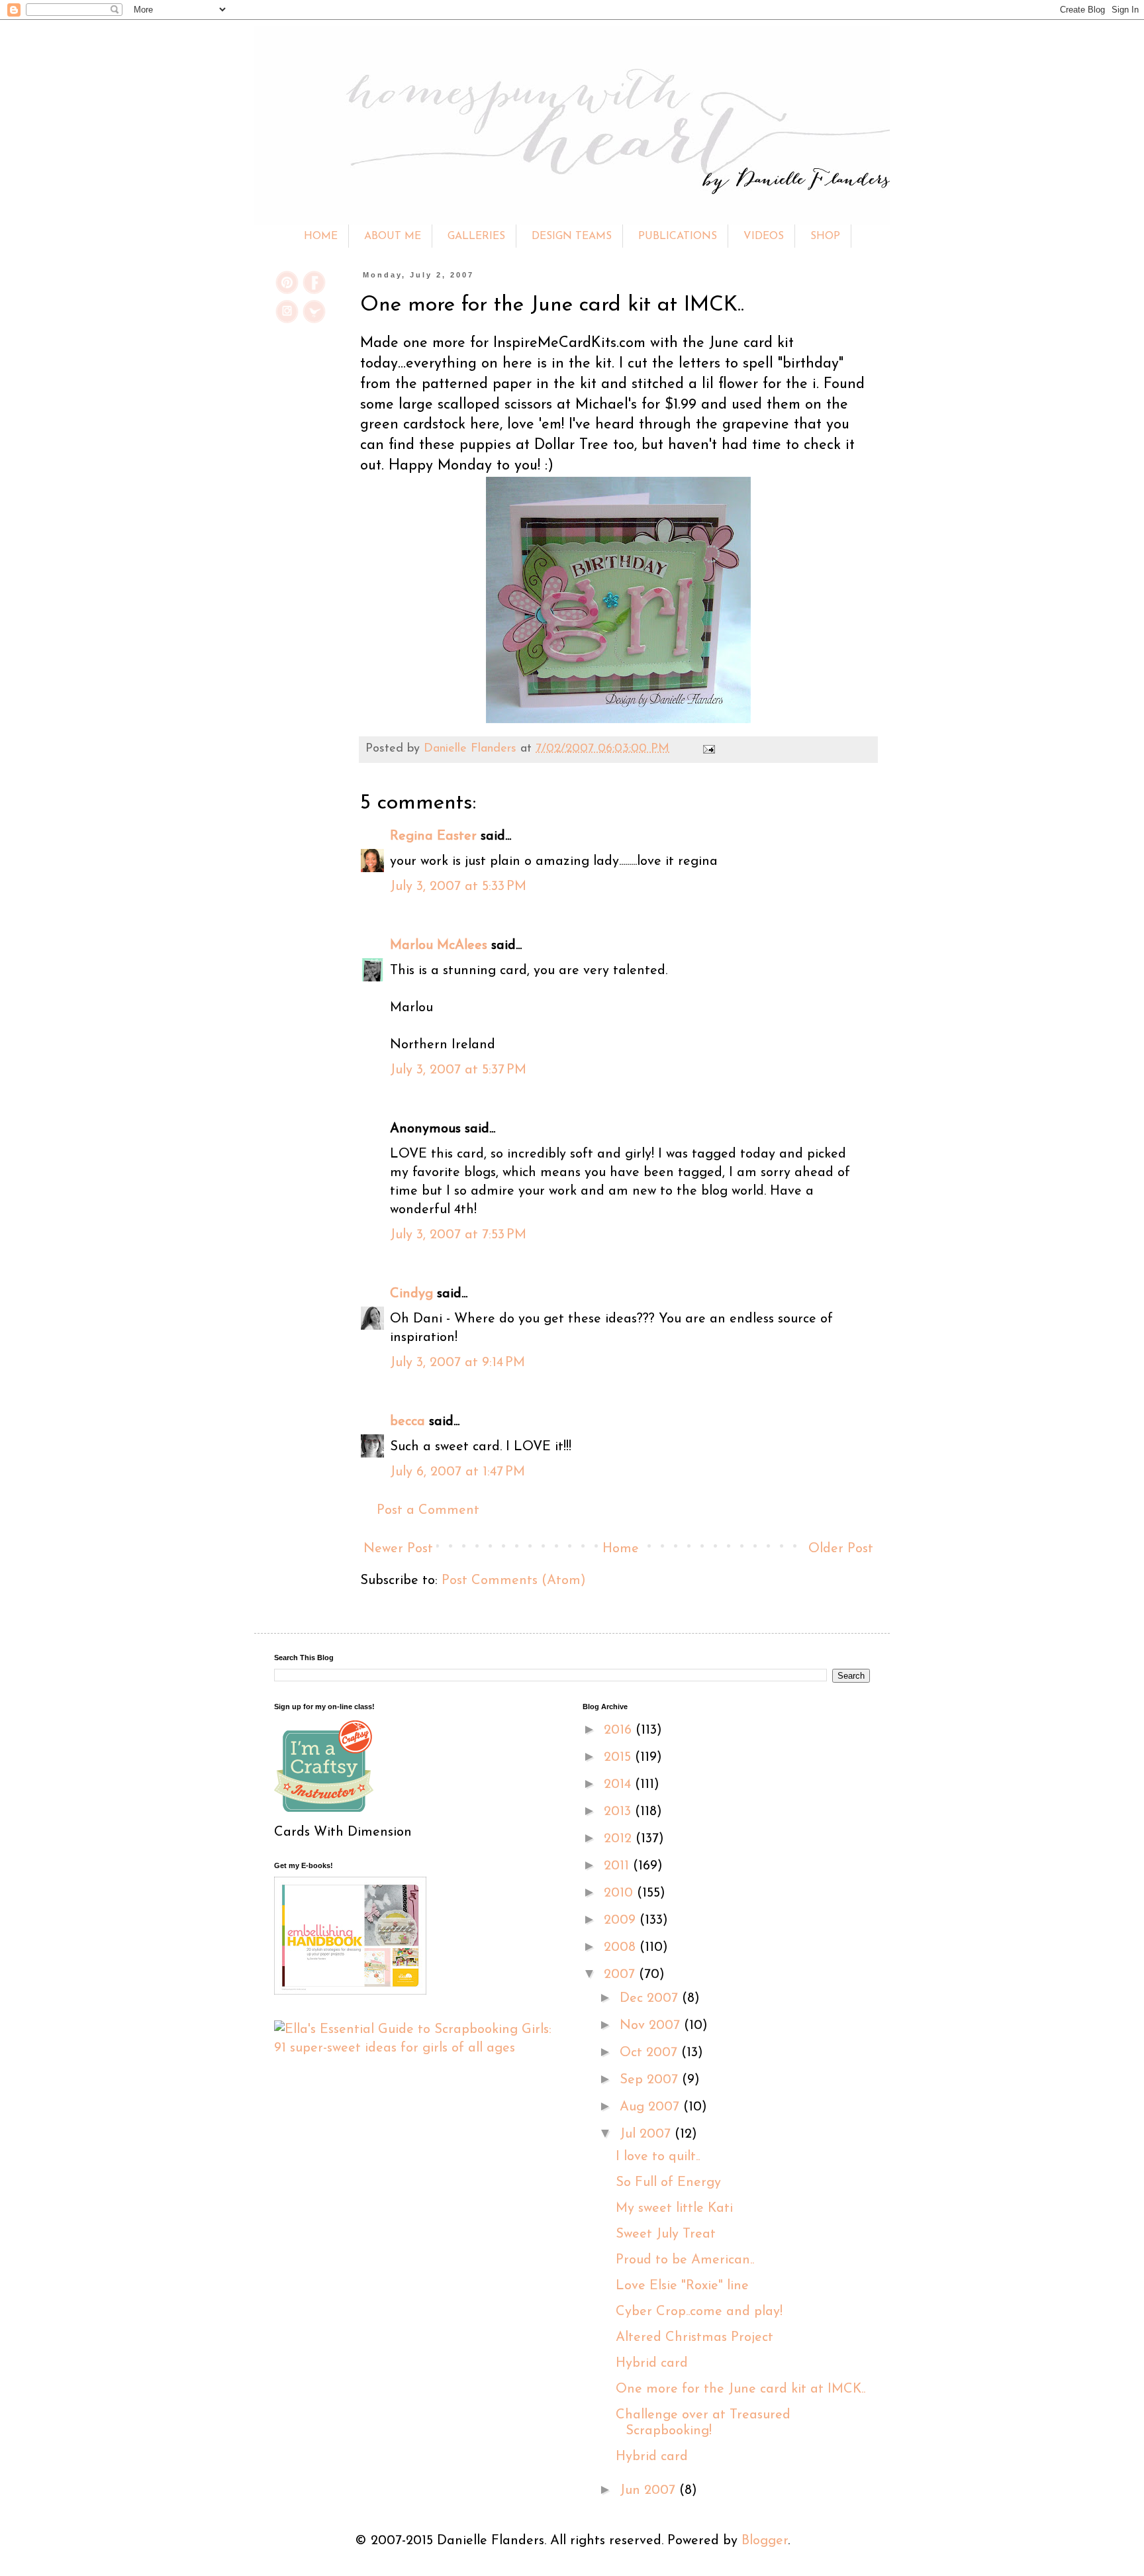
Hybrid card (652, 2363)
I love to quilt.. (658, 2157)
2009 (622, 1920)
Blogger (765, 2541)
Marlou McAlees (439, 946)
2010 (620, 1893)
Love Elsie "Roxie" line (682, 2286)
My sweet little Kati (674, 2208)
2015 (619, 1758)
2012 (620, 1839)
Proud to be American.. (685, 2260)
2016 (620, 1730)
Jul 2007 (647, 2134)
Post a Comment (428, 1511)
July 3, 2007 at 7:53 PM (458, 1235)
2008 (622, 1948)
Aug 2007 (651, 2107)
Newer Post (398, 1549)
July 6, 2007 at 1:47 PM (457, 1472)
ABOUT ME (393, 236)
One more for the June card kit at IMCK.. (740, 2389)
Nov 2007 (652, 2026)
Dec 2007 (651, 1999)
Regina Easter (433, 836)
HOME (321, 236)
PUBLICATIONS (678, 236)
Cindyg (411, 1294)
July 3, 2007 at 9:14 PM (457, 1363)
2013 (619, 1812)
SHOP (825, 236)
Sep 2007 (651, 2080)
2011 (618, 1866)
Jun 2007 (649, 2491)
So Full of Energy (668, 2183)
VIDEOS (764, 236)
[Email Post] (706, 749)
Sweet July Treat (666, 2234)
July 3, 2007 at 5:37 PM (458, 1070)
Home (621, 1549)
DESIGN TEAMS (572, 236)
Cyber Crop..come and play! (699, 2312)
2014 (619, 1785)
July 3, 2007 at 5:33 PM (458, 887)
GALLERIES (476, 236)
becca (407, 1422)
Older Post (841, 1549)
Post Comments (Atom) (514, 1581)
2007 (621, 1975)
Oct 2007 (650, 2053)
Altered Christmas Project (694, 2338)
